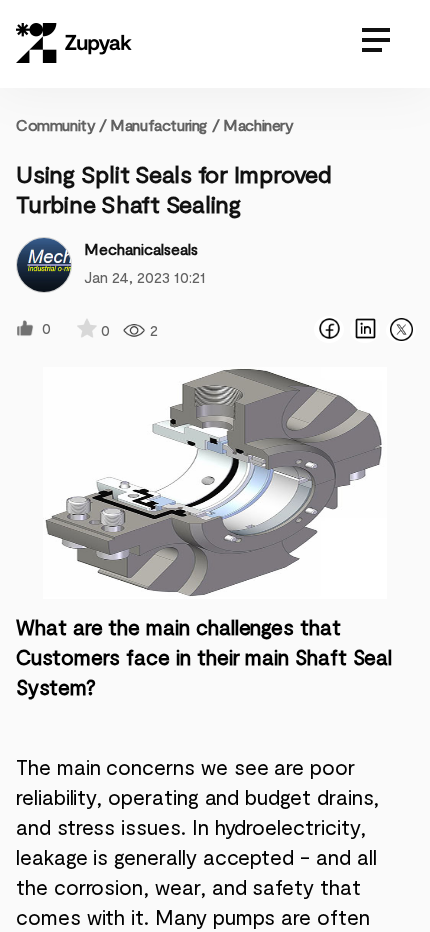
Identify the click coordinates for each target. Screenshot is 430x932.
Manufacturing (158, 124)
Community (61, 124)
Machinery (258, 124)
